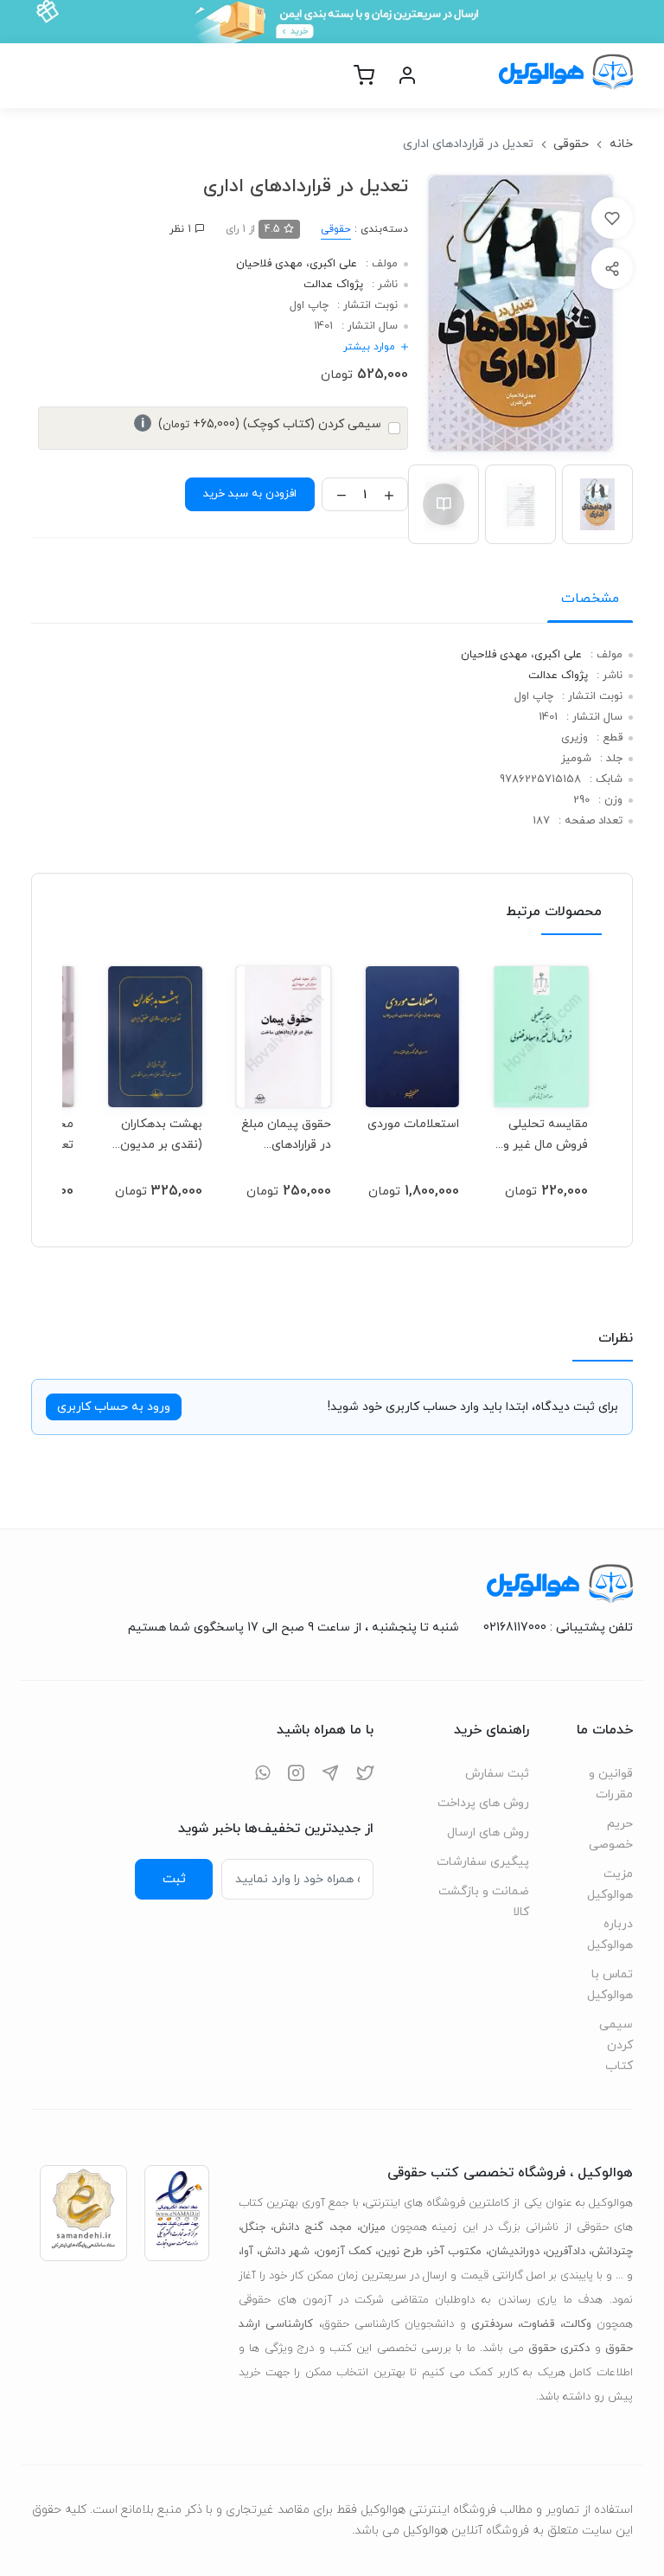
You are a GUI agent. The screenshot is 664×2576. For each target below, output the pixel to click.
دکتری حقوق (559, 2349)
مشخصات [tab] (590, 599)
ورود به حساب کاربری (114, 1407)
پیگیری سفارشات (483, 1862)
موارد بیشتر (369, 347)
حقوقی (571, 144)
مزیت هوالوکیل (610, 1884)
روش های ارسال (488, 1833)
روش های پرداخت (483, 1803)
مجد (342, 2227)
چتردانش (612, 2252)
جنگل (253, 2227)
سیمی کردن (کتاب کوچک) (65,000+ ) (261, 424)
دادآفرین (565, 2252)
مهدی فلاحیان (269, 264)
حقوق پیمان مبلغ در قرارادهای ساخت (286, 1134)
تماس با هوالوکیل (610, 1985)
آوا (247, 2252)
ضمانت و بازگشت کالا (484, 1902)
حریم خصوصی (611, 1834)
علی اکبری (333, 264)
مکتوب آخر (455, 2252)
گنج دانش (298, 2227)
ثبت (174, 1879)
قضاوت (537, 2324)
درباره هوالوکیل (610, 1935)
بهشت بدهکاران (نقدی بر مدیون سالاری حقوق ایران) (161, 1134)
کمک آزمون (344, 2252)
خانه (621, 144)
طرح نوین (400, 2252)
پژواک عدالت (333, 285)
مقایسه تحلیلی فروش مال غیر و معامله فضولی (546, 1134)
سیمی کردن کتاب (616, 2045)
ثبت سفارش (497, 1774)
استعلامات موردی (413, 1124)
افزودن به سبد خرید (250, 494)
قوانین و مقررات (611, 1784)
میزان (373, 2227)
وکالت (577, 2324)
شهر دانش (284, 2252)
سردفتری (492, 2324)
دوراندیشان (514, 2252)
